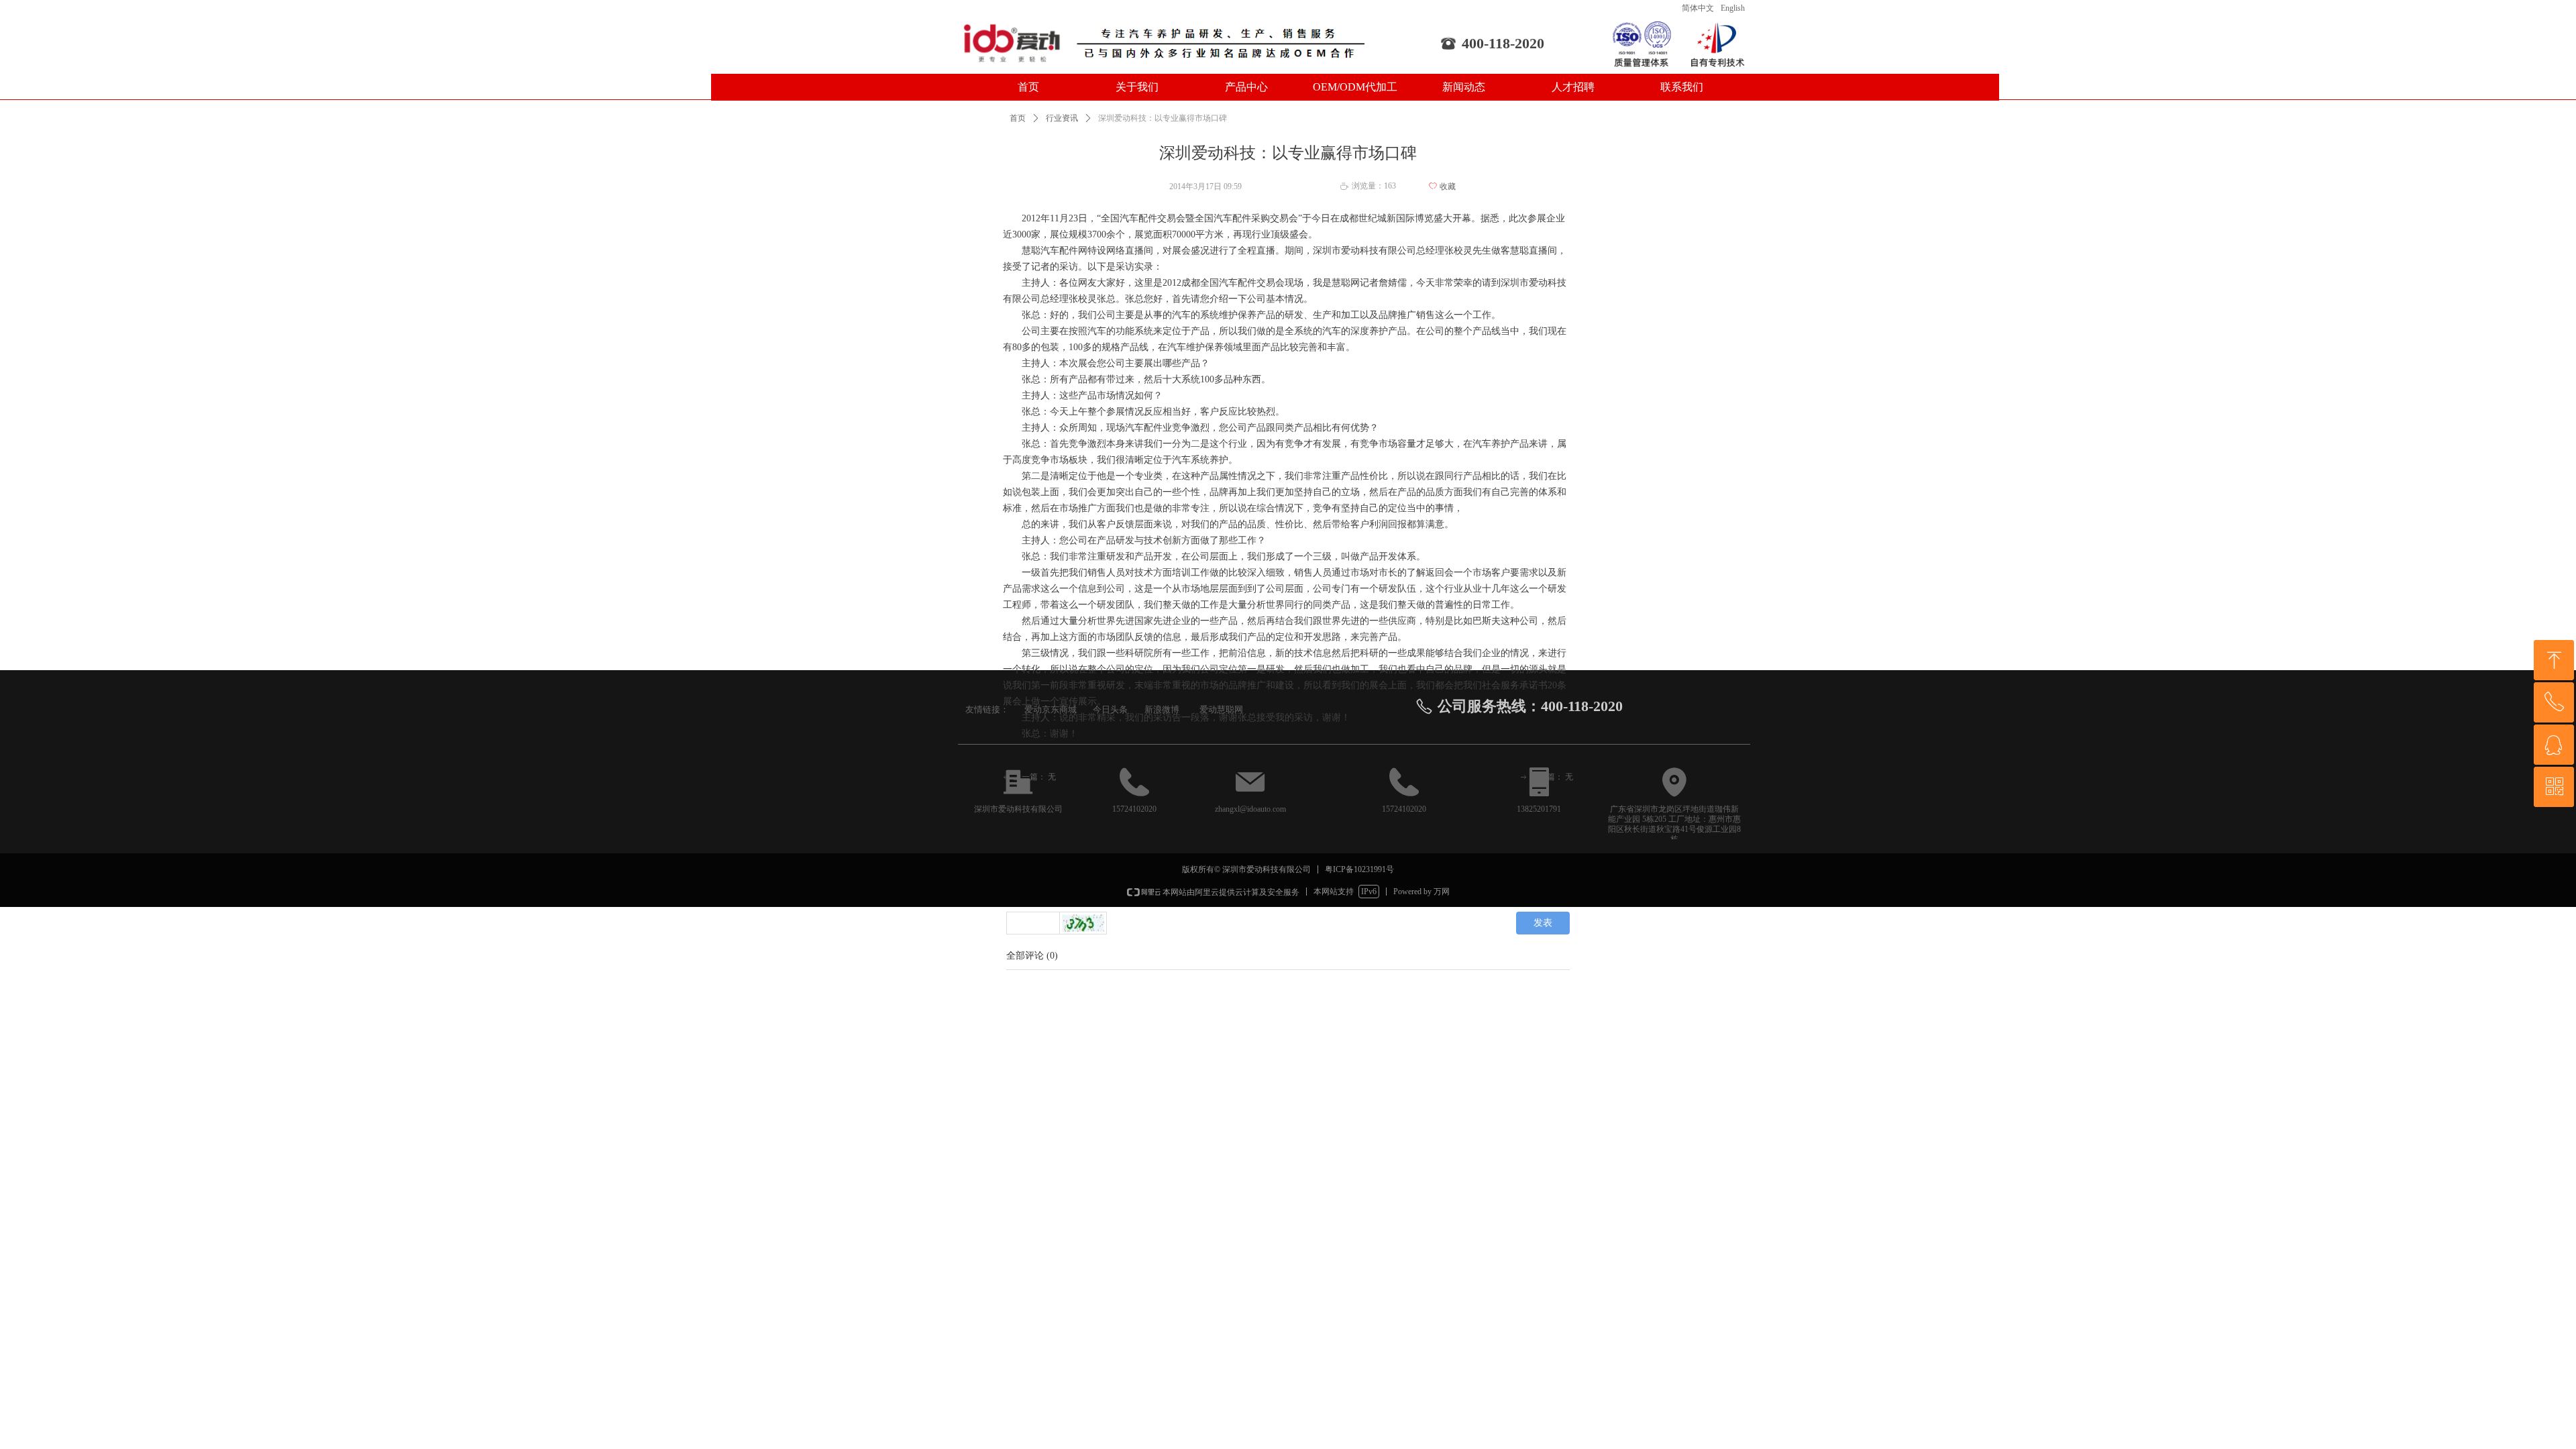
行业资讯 (1062, 118)
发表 (1543, 923)
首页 (1018, 118)
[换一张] (1083, 923)
